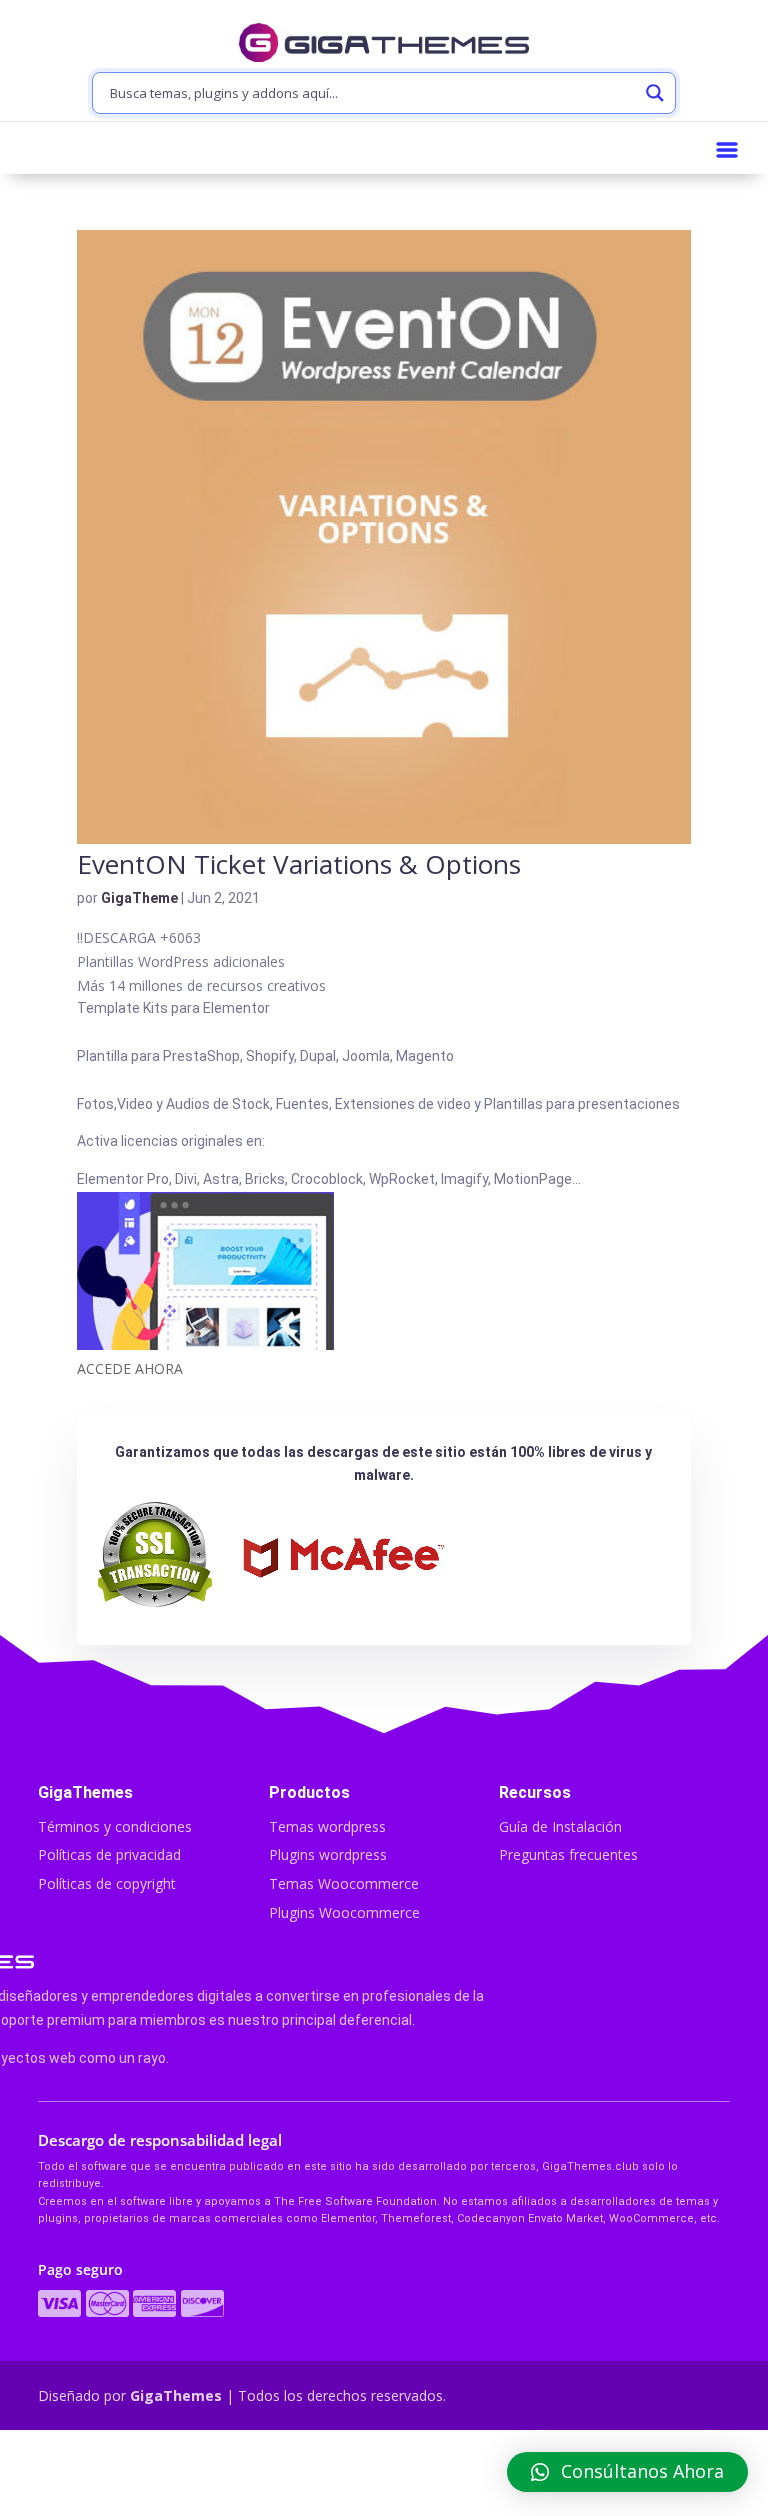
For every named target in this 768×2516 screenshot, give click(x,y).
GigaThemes (176, 2395)
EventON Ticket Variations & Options (299, 864)
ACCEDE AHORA (130, 1368)
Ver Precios (383, 2475)
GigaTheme (139, 898)
